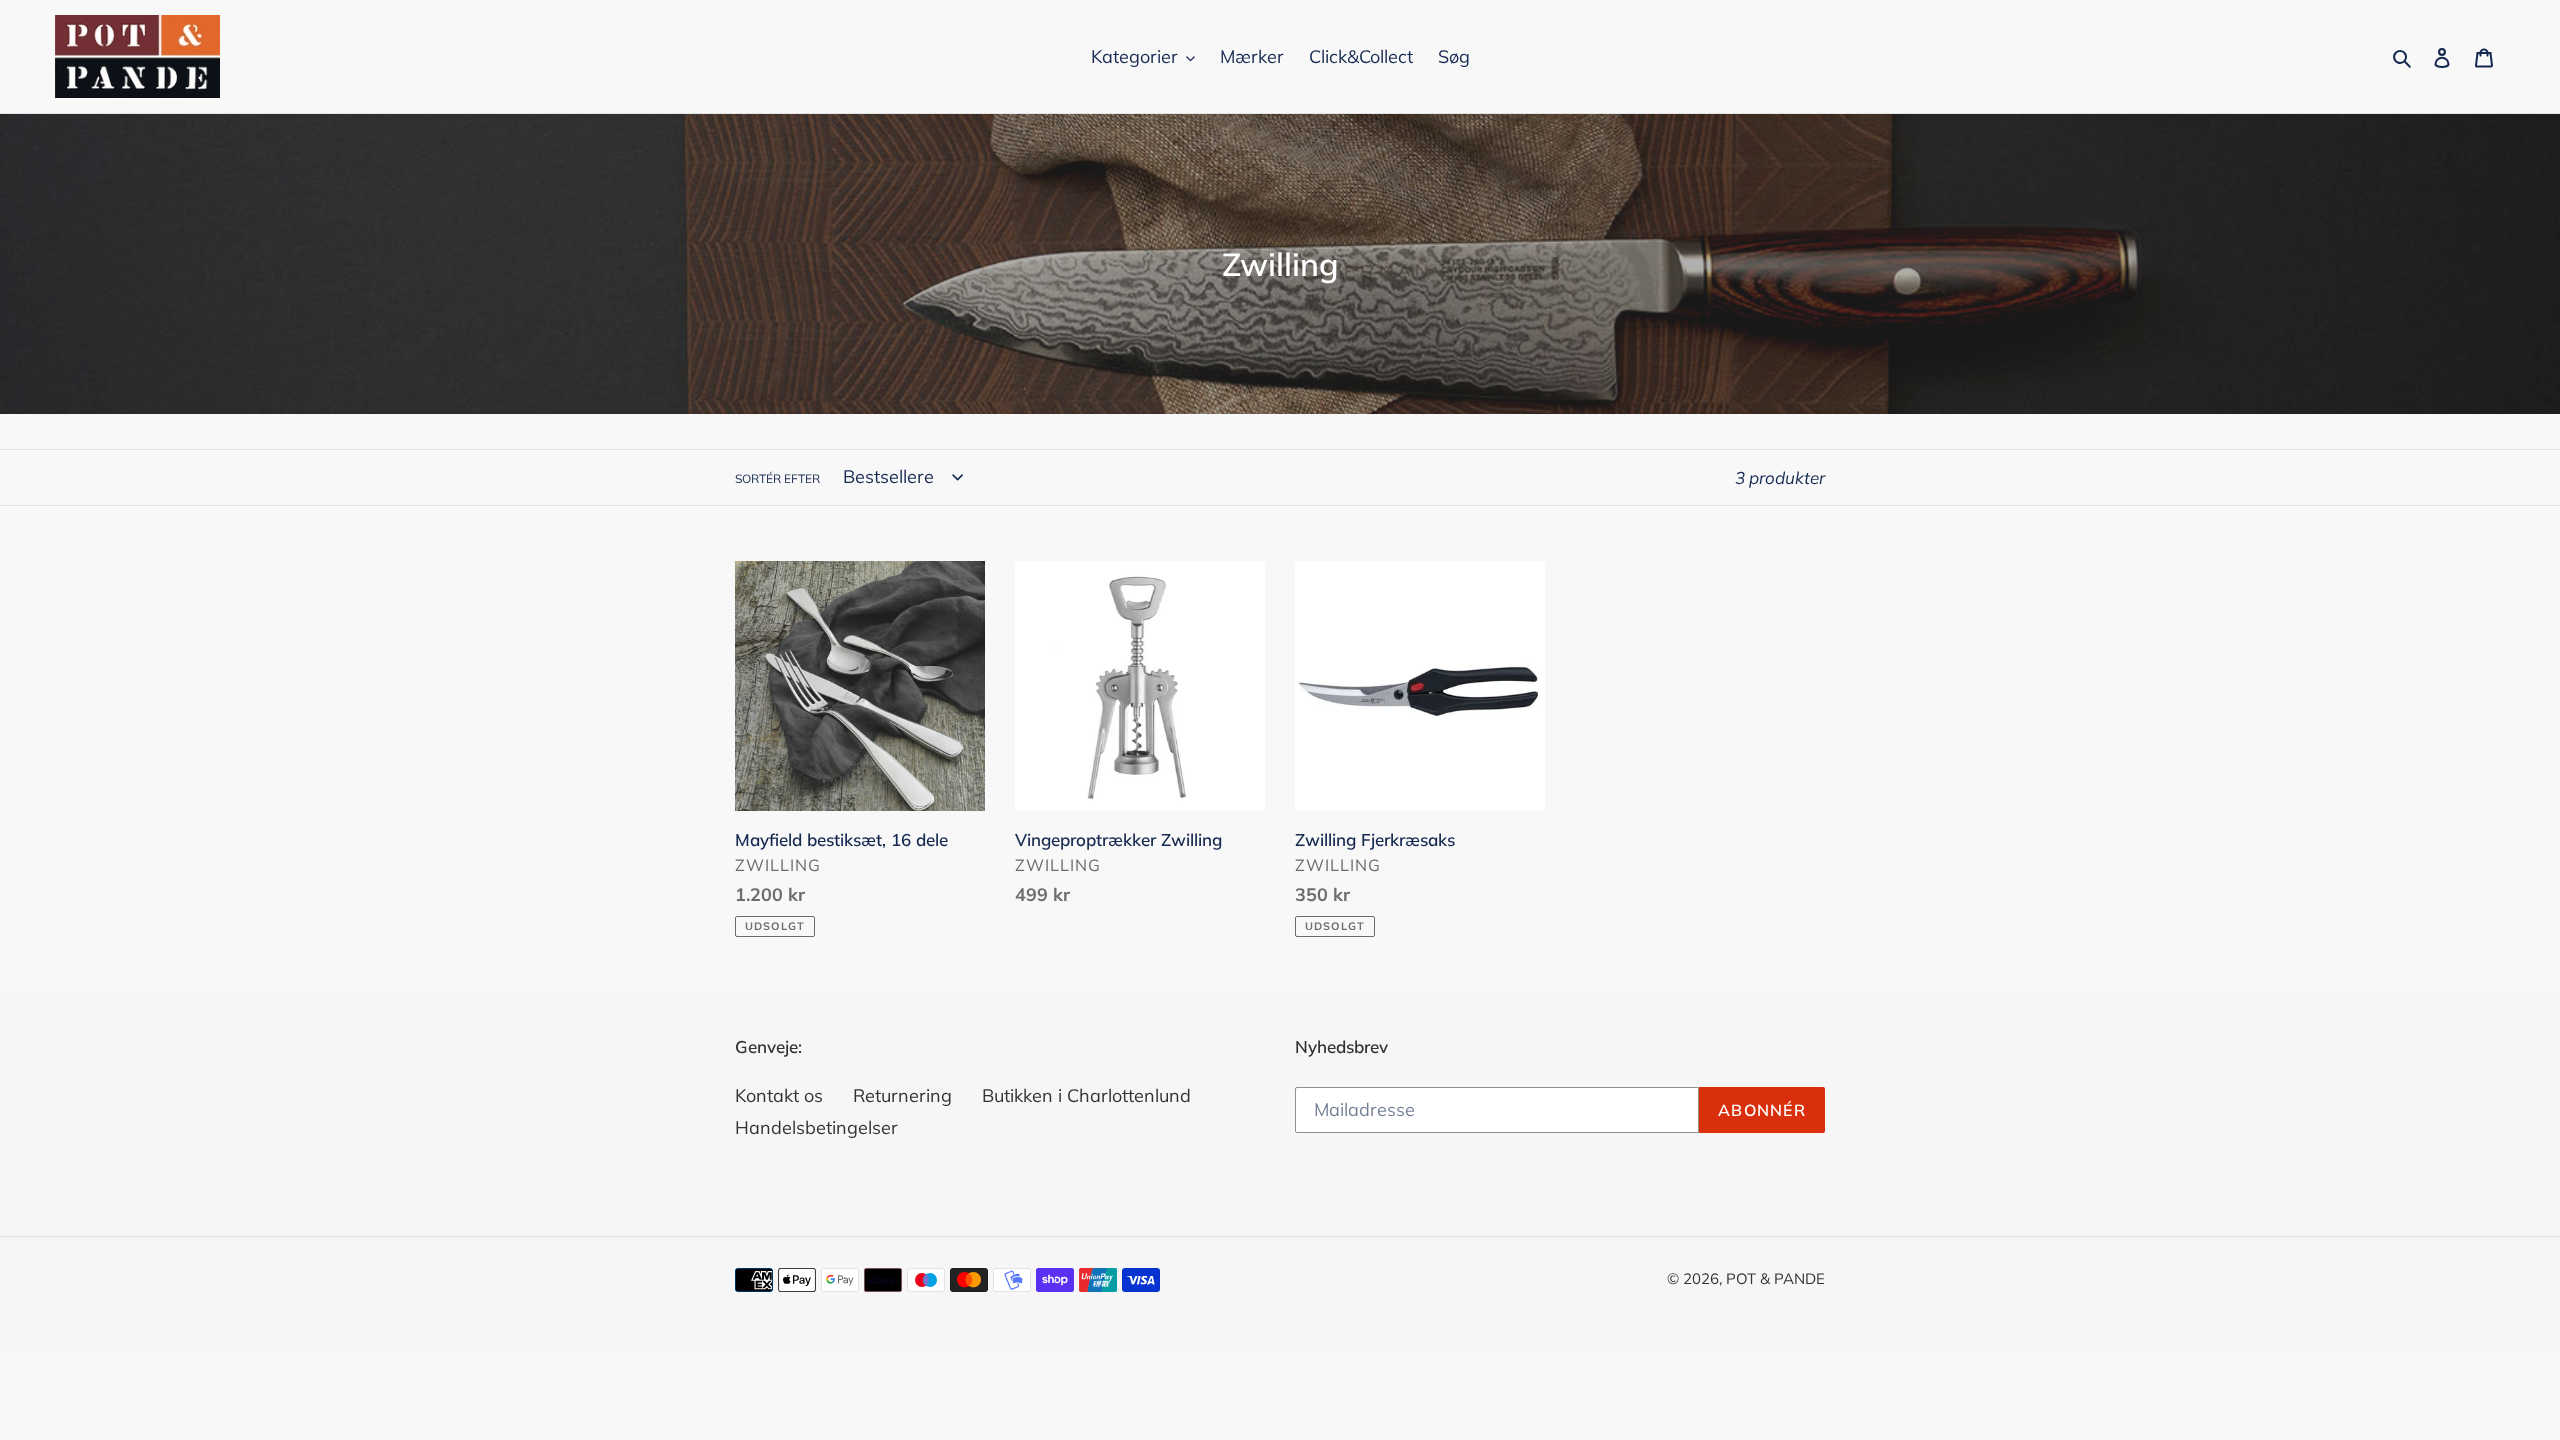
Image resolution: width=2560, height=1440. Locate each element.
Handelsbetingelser (816, 1127)
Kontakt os (779, 1095)
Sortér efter (777, 478)
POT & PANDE (1775, 1278)
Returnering (902, 1095)
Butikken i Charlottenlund (1086, 1095)
